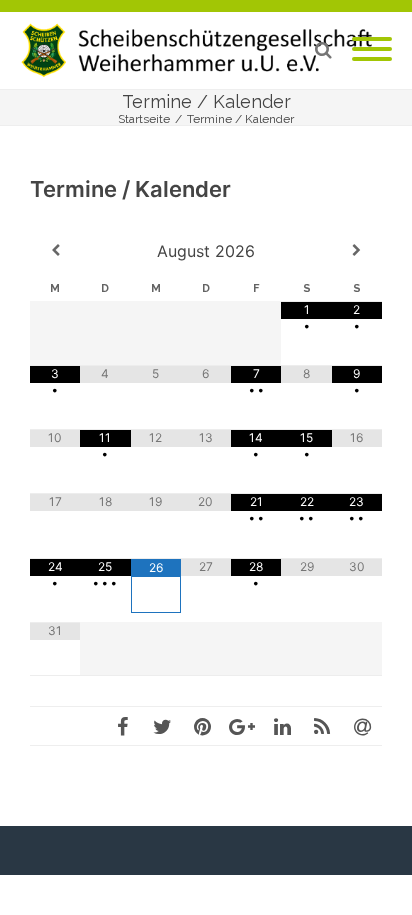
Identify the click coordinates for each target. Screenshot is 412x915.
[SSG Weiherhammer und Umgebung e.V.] (206, 50)
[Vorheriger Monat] (55, 250)
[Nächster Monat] (357, 250)
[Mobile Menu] (372, 50)
